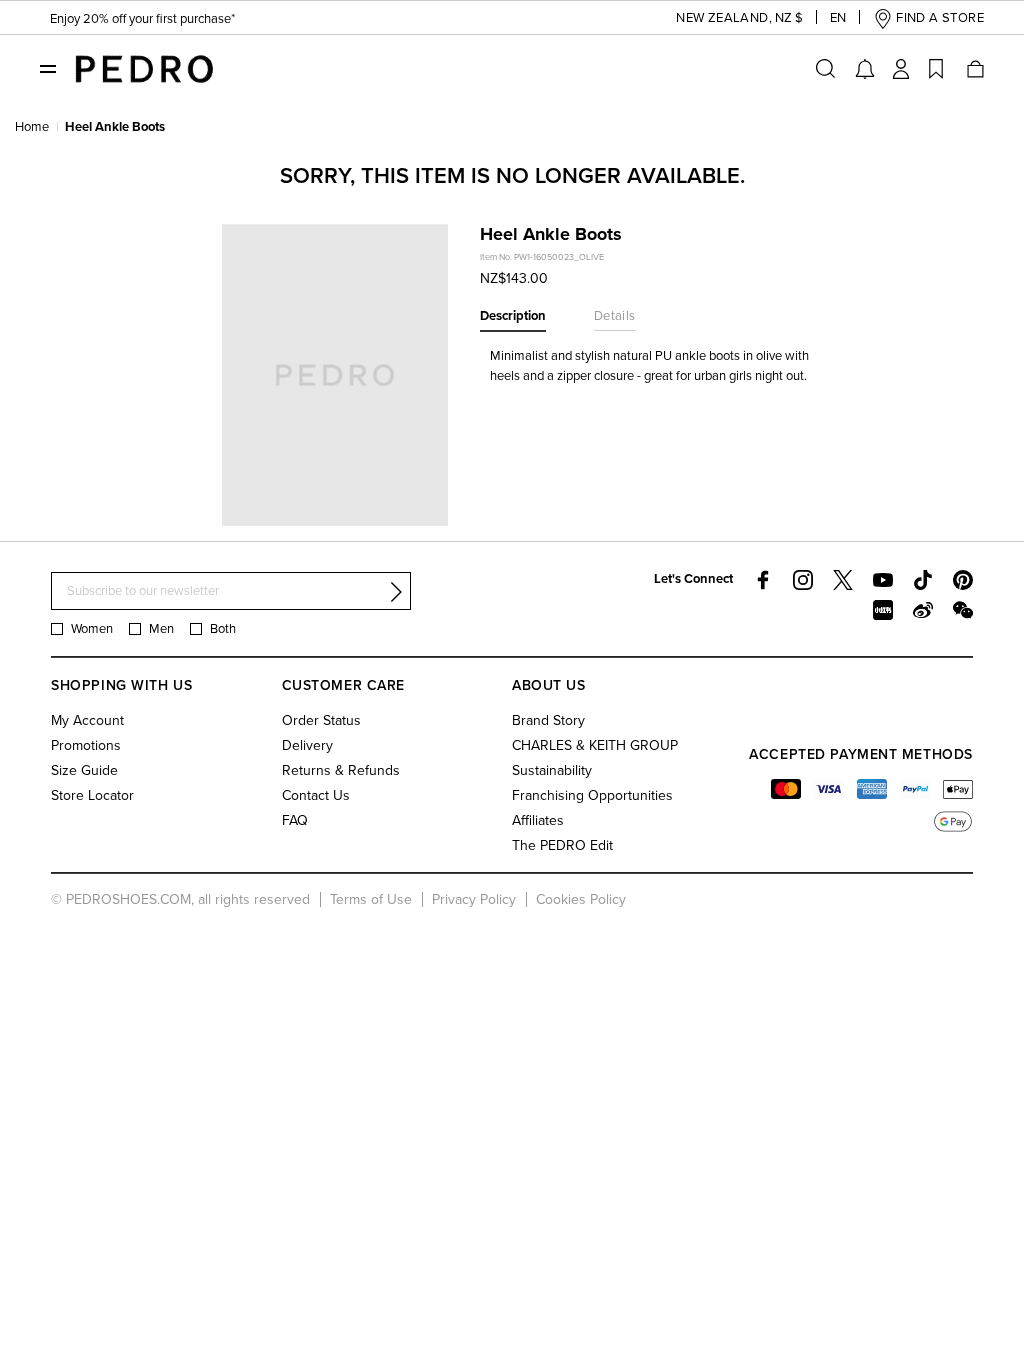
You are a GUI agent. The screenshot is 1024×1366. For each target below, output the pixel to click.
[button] (723, 18)
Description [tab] (513, 316)
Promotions (86, 745)
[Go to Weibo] (923, 610)
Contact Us (316, 795)
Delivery (307, 745)
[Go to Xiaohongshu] (883, 610)
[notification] (865, 69)
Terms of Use (371, 899)
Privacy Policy (474, 899)
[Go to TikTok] (923, 580)
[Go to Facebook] (763, 580)
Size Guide (84, 770)
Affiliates (538, 820)
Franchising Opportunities (592, 795)
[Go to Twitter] (843, 580)
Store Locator (92, 795)
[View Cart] (974, 69)
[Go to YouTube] (883, 580)
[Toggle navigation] (48, 68)
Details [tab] (615, 316)
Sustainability (552, 770)
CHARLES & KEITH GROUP (595, 745)
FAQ (295, 820)
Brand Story (548, 720)
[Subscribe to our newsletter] (396, 592)
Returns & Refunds (341, 770)
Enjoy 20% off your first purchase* (142, 19)
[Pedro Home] (144, 68)
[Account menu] (901, 69)
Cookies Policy (581, 899)
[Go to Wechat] (963, 610)
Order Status (321, 720)
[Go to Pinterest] (963, 580)
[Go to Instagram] (803, 580)
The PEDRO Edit (562, 845)
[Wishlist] (936, 69)
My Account (87, 720)
